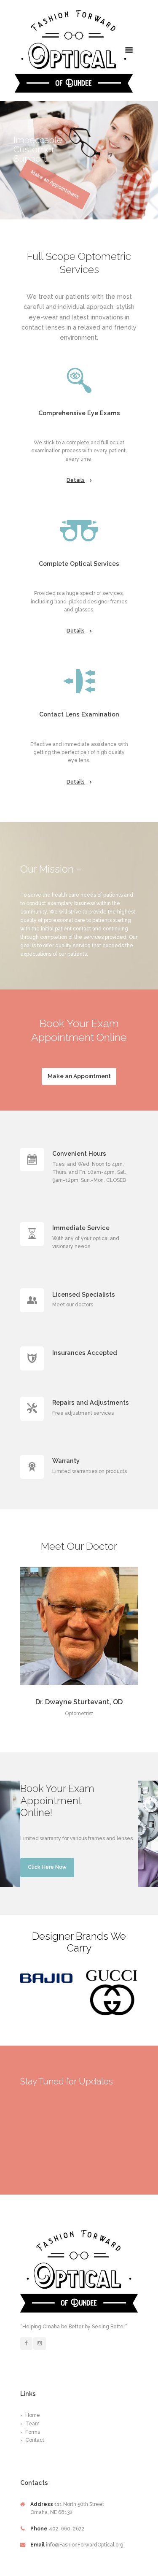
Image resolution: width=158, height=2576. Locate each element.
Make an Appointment (79, 1076)
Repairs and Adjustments (91, 1402)
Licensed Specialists (84, 1294)
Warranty (66, 1461)
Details (76, 480)
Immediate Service (81, 1228)
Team (32, 2424)
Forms (33, 2432)
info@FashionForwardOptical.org (85, 2545)
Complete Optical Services (79, 564)
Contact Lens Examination (79, 714)
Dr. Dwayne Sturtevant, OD (79, 1702)
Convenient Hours (79, 1153)
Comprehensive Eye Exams (79, 413)
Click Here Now (47, 1867)
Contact (35, 2440)
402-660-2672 (67, 2529)
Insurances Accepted (85, 1353)
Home (33, 2415)
